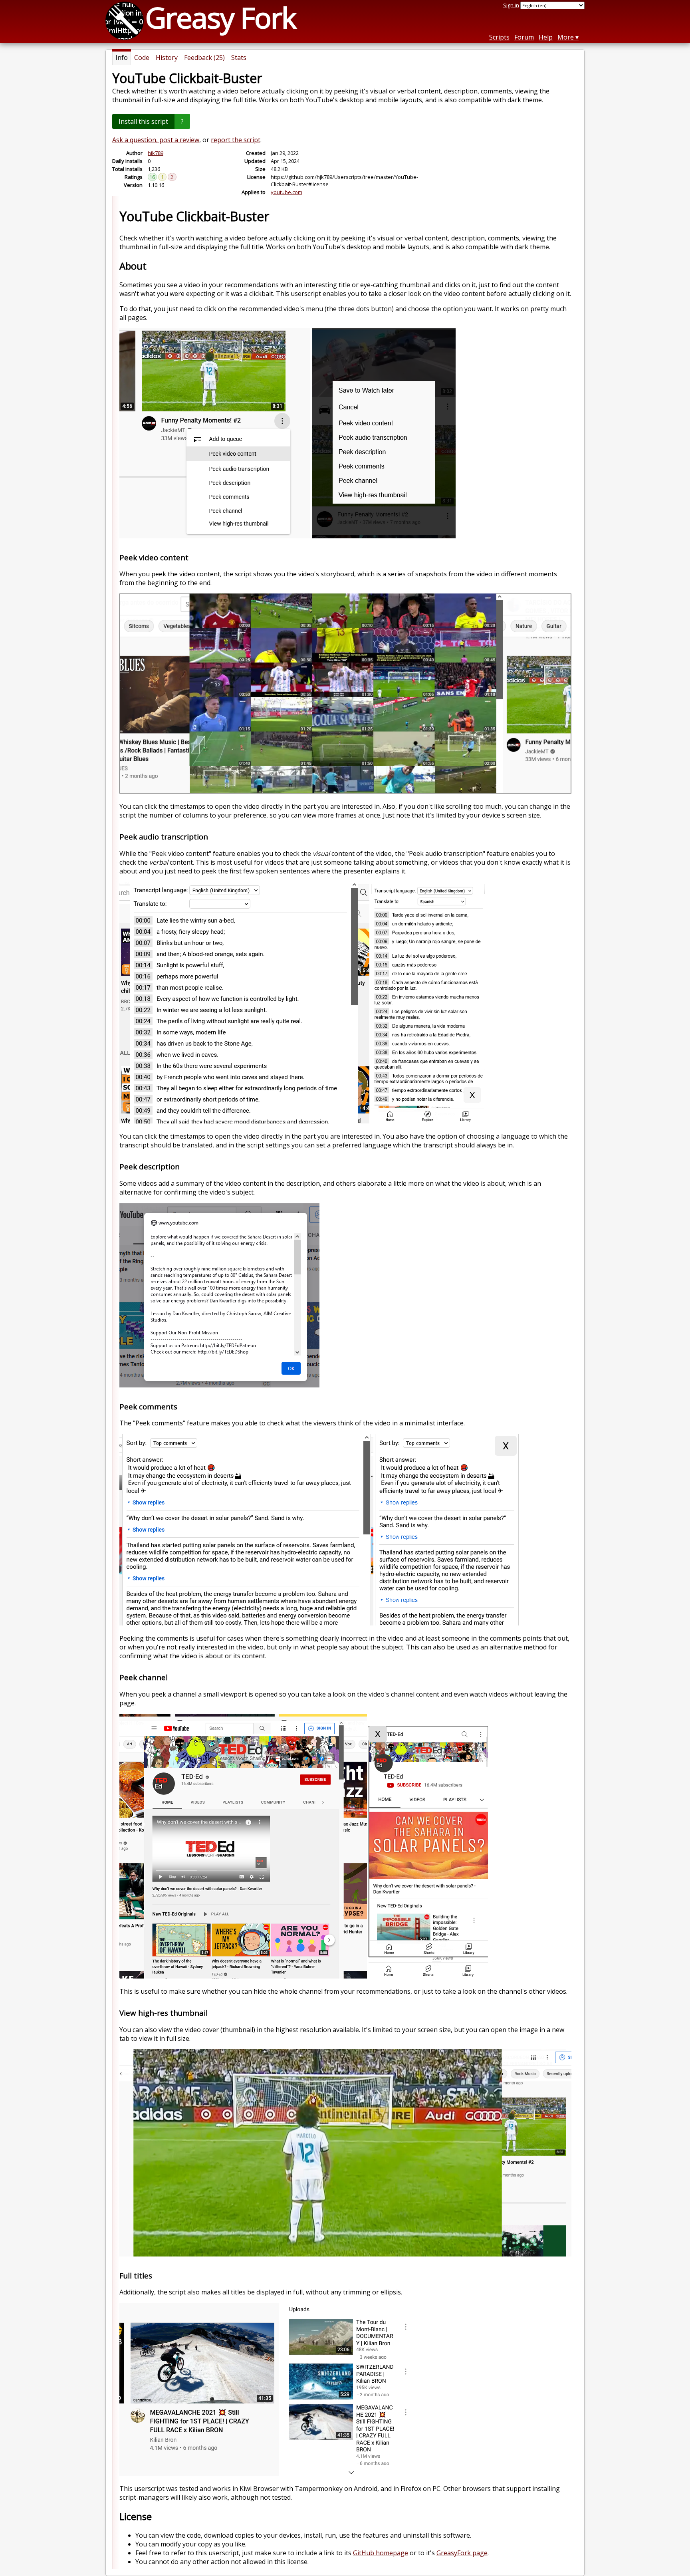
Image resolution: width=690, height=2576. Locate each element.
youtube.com (287, 192)
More (566, 37)
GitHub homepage (381, 2553)
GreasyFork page (462, 2553)
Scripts (499, 37)
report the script (236, 140)
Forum (524, 37)
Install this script (143, 121)
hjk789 (156, 153)
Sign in (511, 5)
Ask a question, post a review (156, 140)
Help (546, 37)
